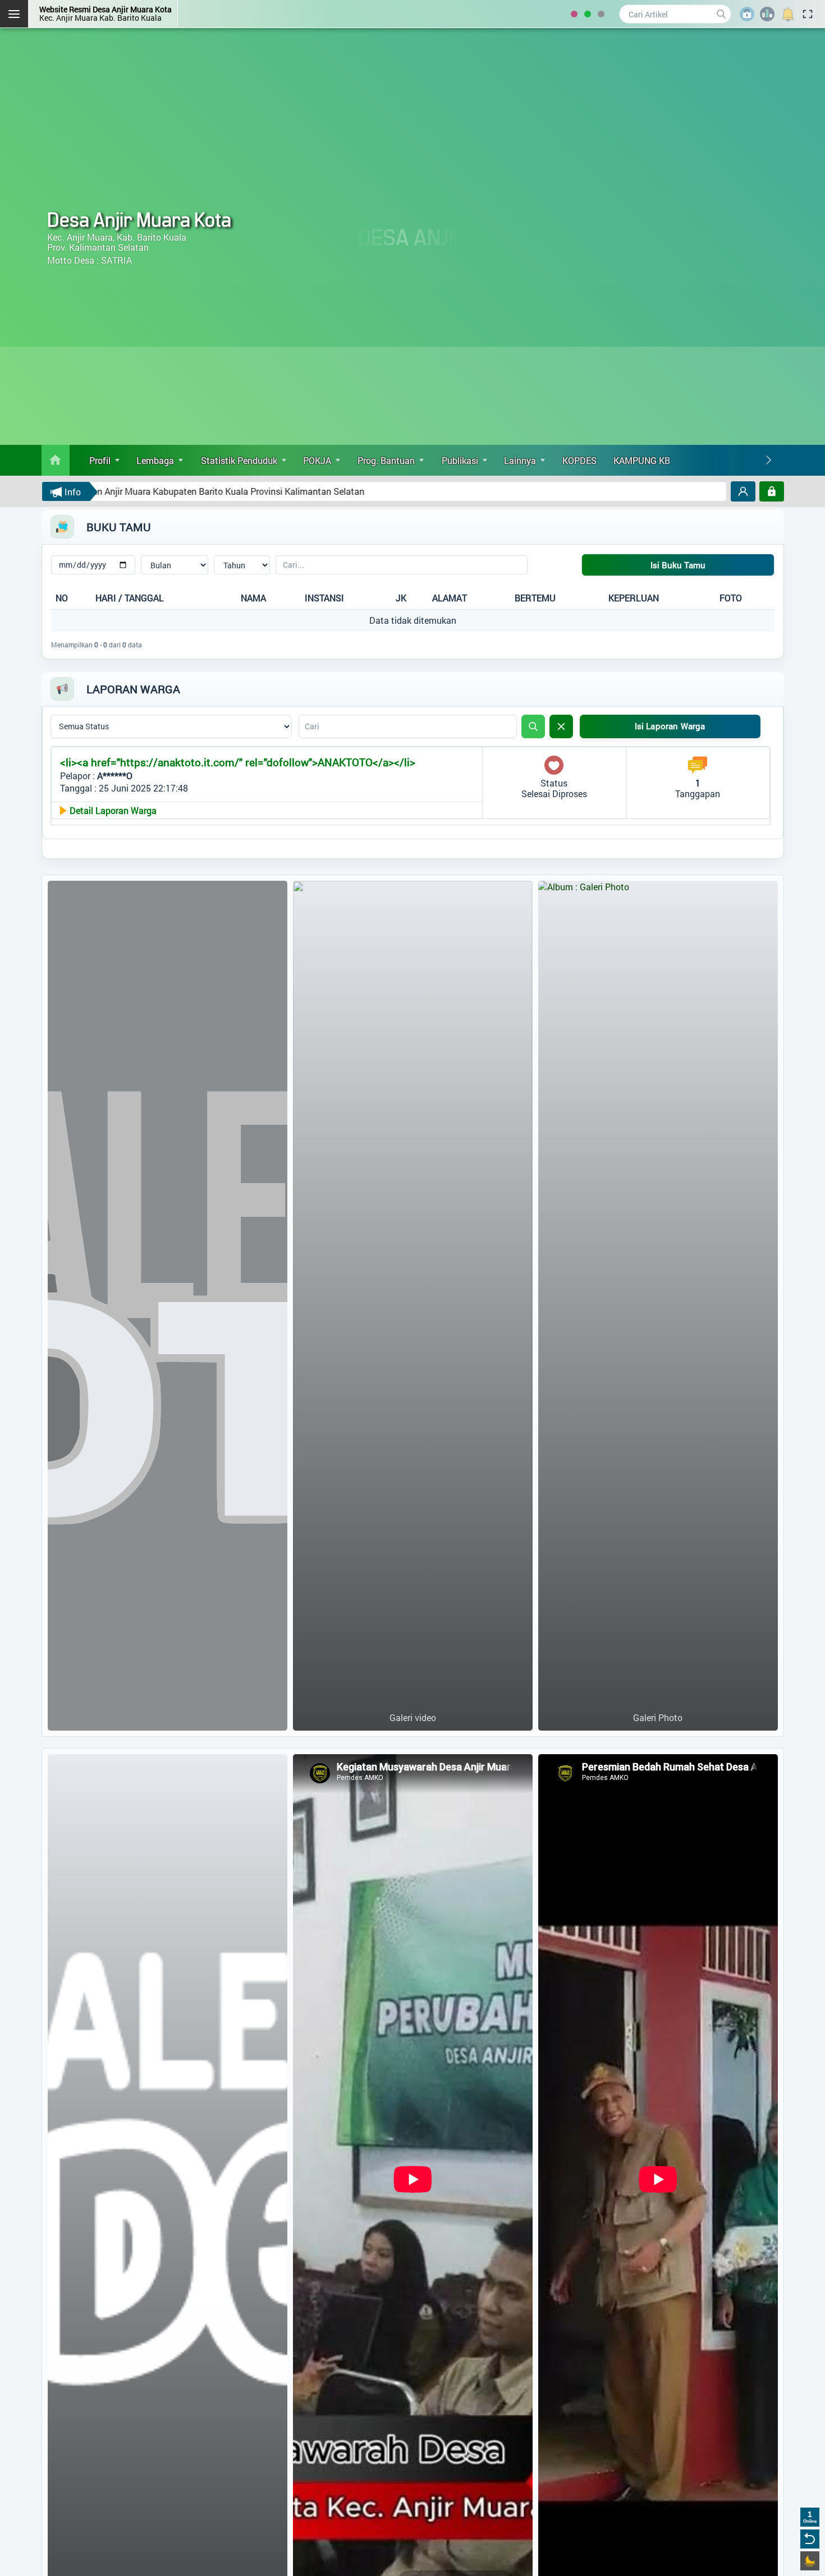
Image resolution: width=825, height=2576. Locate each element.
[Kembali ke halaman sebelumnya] (810, 2539)
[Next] (768, 460)
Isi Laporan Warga (670, 726)
